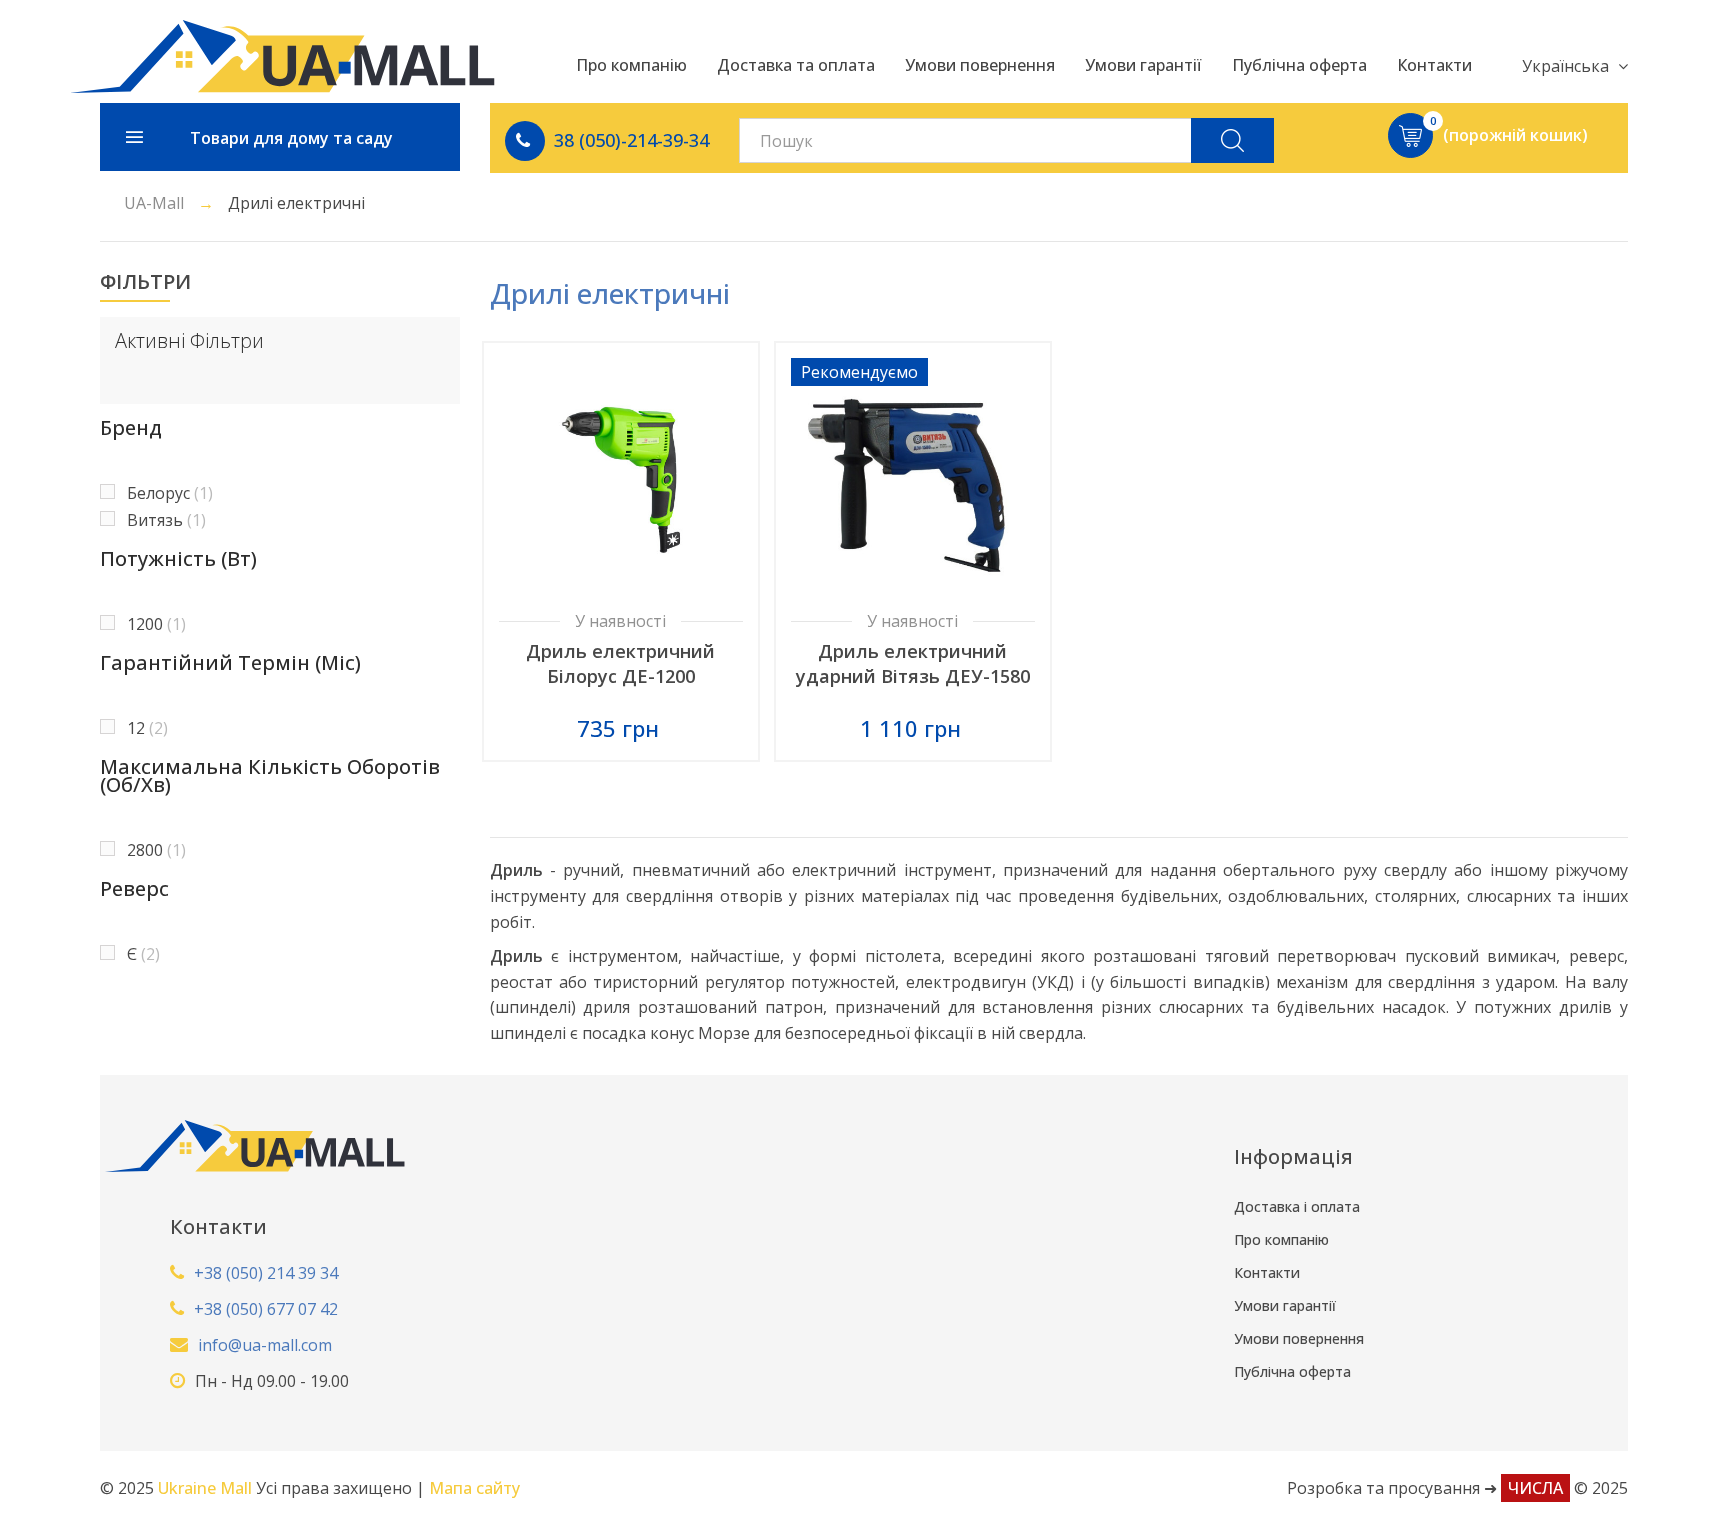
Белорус (170, 493)
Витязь (166, 520)
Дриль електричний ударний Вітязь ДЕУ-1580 (913, 663)
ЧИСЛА (1535, 1488)
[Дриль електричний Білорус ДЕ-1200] (621, 480)
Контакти (1267, 1272)
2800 (156, 850)
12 (147, 728)
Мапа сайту (474, 1488)
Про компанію (1281, 1239)
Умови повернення (1299, 1338)
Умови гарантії (1285, 1305)
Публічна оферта (1292, 1371)
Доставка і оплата (1297, 1206)
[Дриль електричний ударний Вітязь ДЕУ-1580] (913, 480)
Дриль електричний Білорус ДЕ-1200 (620, 663)
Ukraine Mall (207, 1488)
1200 (156, 624)
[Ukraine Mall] (282, 56)
